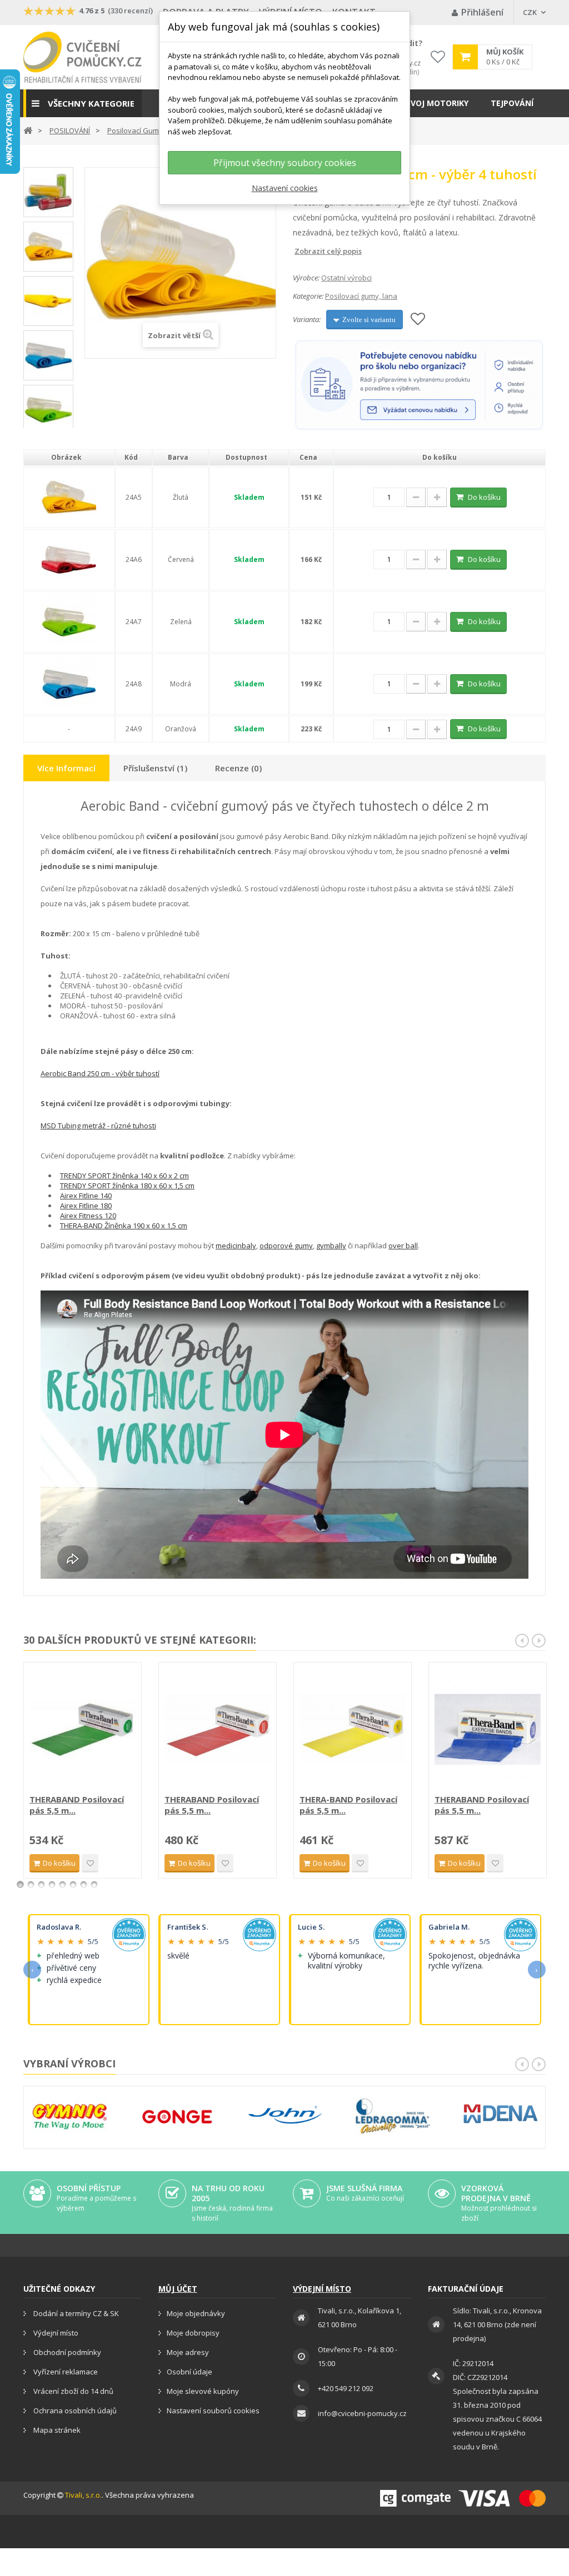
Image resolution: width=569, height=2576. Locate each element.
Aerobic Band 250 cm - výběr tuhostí (100, 1073)
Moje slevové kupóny (203, 2391)
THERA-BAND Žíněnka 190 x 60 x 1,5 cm (124, 1226)
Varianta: (307, 319)
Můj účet (178, 2289)
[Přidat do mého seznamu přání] (418, 320)
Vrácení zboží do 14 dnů (73, 2391)
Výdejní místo (55, 2333)
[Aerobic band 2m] (48, 192)
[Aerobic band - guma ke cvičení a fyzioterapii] (48, 301)
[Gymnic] (69, 2116)
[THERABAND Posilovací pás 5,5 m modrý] (488, 1729)
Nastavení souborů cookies (213, 2411)
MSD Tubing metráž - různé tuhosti (98, 1126)
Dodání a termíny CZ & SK (75, 2313)
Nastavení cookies (285, 188)
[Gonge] (177, 2117)
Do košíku (484, 497)
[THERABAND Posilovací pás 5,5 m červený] (218, 1729)
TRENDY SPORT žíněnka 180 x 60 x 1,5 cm (127, 1186)
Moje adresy (188, 2352)
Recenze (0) (238, 768)
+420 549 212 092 (346, 2388)
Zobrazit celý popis (301, 251)
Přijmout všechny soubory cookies (285, 163)
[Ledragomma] (393, 2116)
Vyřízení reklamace (65, 2372)
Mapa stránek (56, 2430)
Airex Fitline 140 (86, 1196)
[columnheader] (69, 458)
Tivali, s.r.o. (83, 2495)
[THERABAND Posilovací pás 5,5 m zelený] (83, 1729)
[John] (285, 2116)
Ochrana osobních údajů (74, 2411)
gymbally (331, 1246)
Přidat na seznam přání (90, 1863)
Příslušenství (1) (155, 768)
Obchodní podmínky (66, 2352)
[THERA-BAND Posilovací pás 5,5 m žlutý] (353, 1729)
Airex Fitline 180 (86, 1206)
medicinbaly (236, 1246)
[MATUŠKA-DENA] (501, 2114)
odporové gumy (286, 1246)
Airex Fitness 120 (88, 1216)
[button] (83, 103)
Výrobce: (306, 278)
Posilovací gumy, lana (361, 296)
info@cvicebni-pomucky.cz (362, 2413)
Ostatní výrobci (346, 278)
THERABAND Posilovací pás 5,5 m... (77, 1805)
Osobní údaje (189, 2372)
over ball (403, 1246)
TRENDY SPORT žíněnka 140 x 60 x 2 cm (124, 1176)
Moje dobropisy (193, 2333)
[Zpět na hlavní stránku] (28, 130)
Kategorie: (308, 296)
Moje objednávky (196, 2313)
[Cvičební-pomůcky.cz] (83, 57)
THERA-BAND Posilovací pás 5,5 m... (348, 1805)
